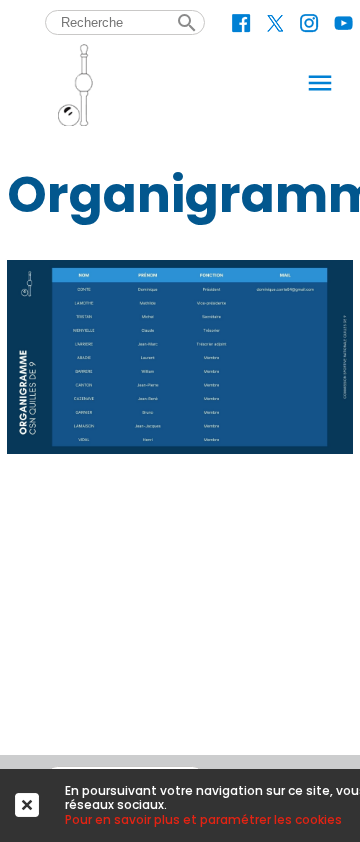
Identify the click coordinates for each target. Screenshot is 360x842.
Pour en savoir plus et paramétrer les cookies (203, 819)
